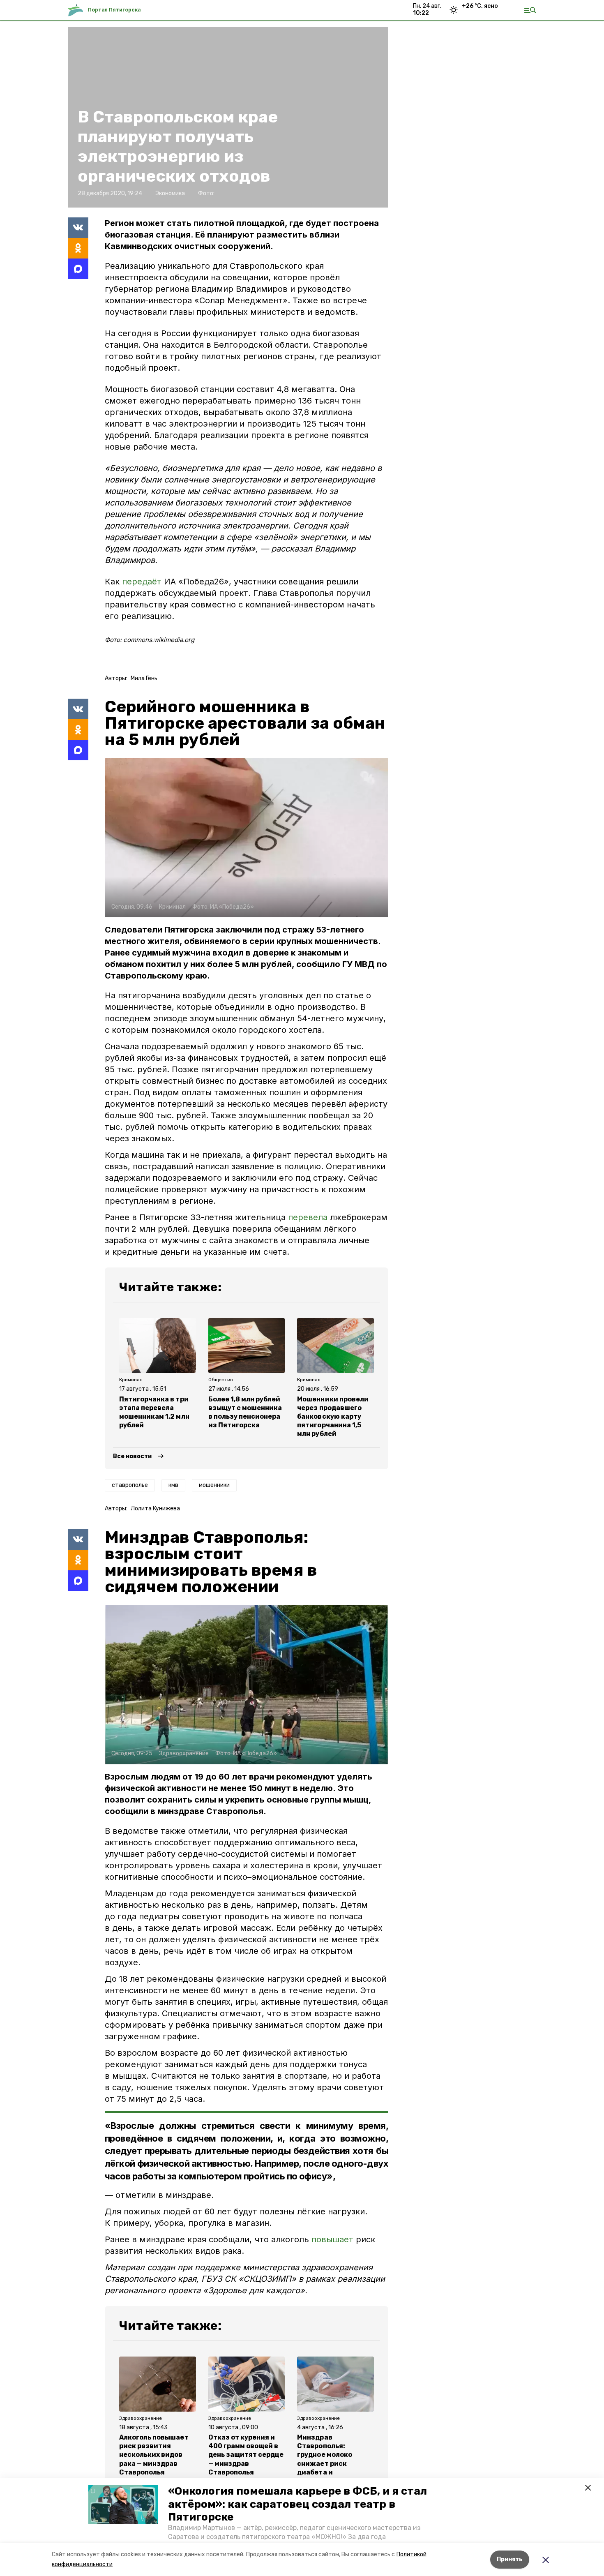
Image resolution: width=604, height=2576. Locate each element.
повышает (332, 2239)
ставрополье (130, 1485)
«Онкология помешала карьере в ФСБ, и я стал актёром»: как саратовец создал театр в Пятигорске (297, 2504)
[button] (123, 2504)
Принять (510, 2559)
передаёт (143, 582)
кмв (173, 1485)
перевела (308, 1217)
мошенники (214, 1485)
